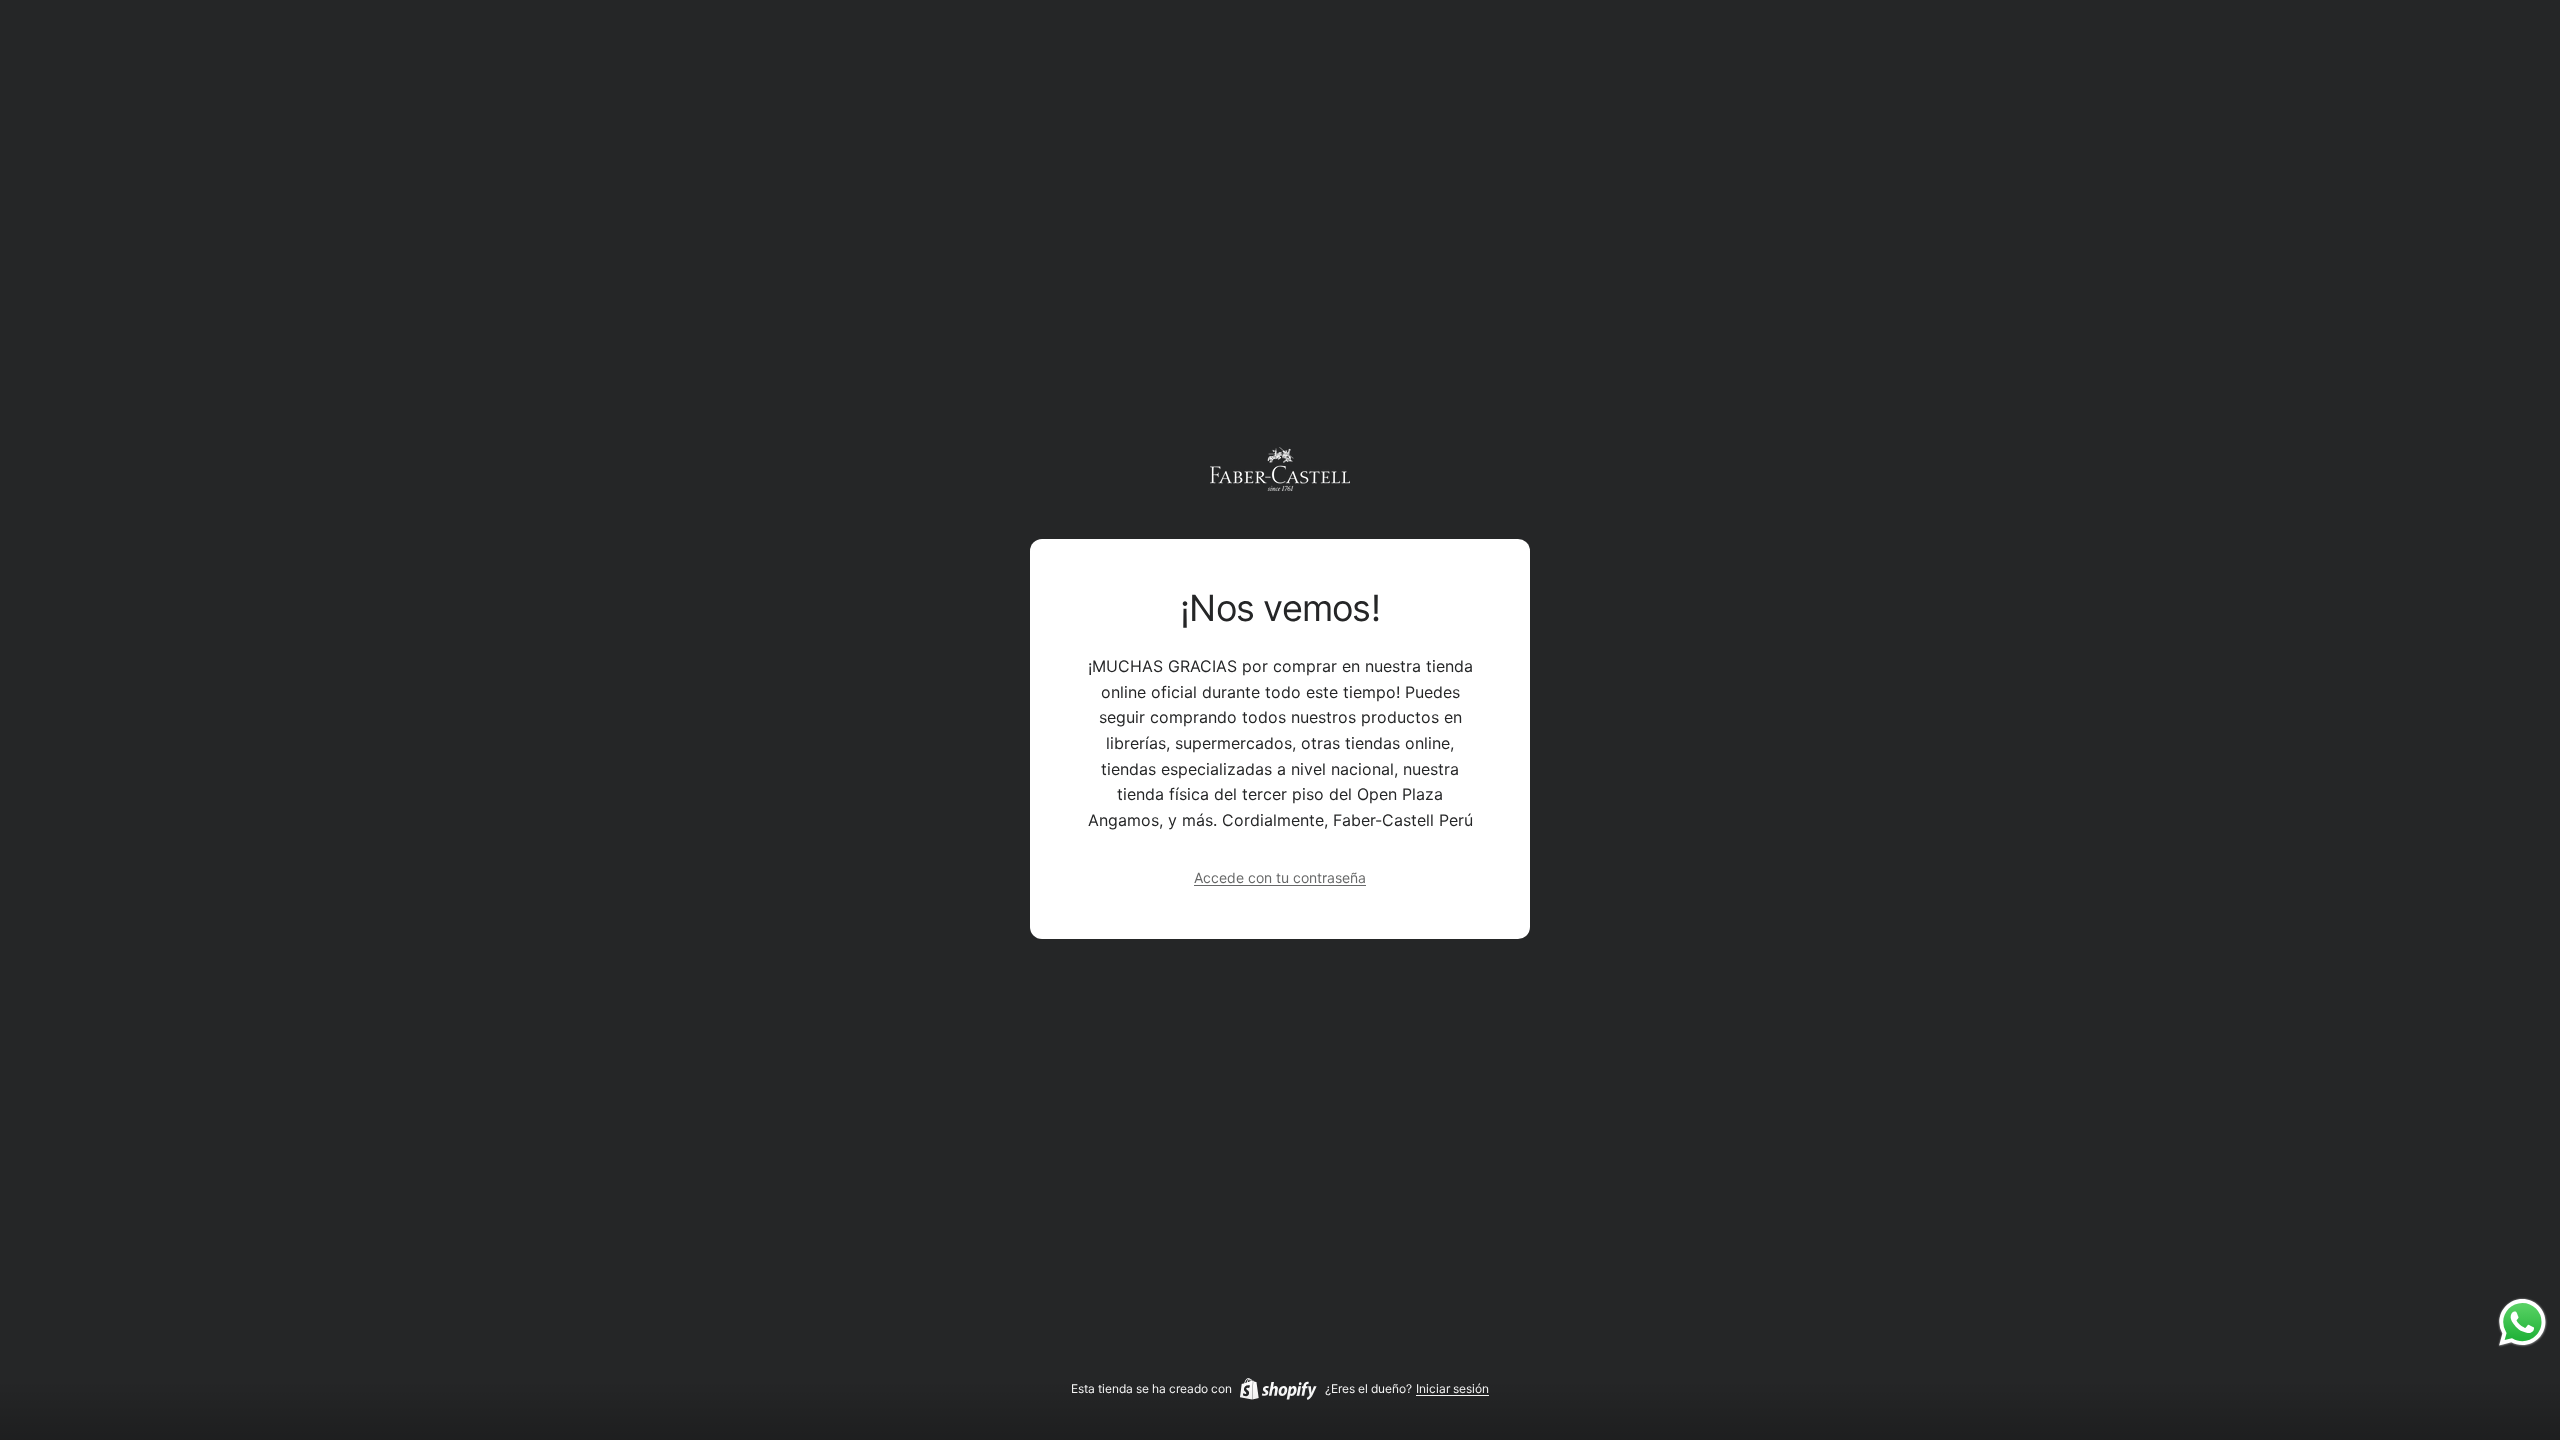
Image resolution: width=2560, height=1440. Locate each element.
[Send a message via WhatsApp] (2522, 1322)
